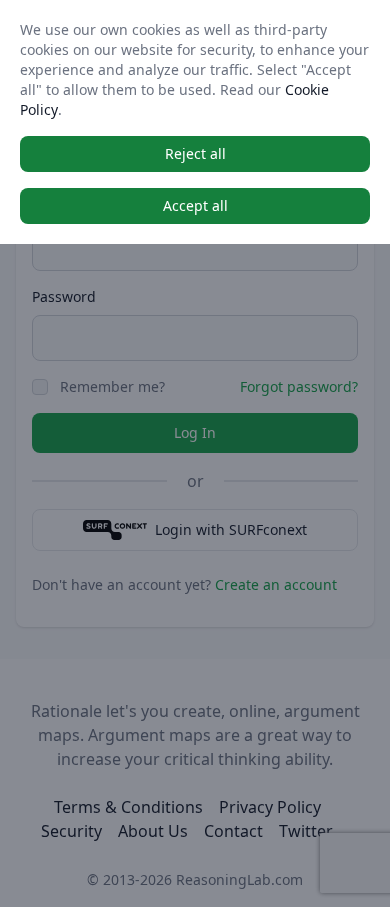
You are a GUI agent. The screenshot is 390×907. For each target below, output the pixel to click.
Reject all (195, 153)
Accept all (195, 205)
